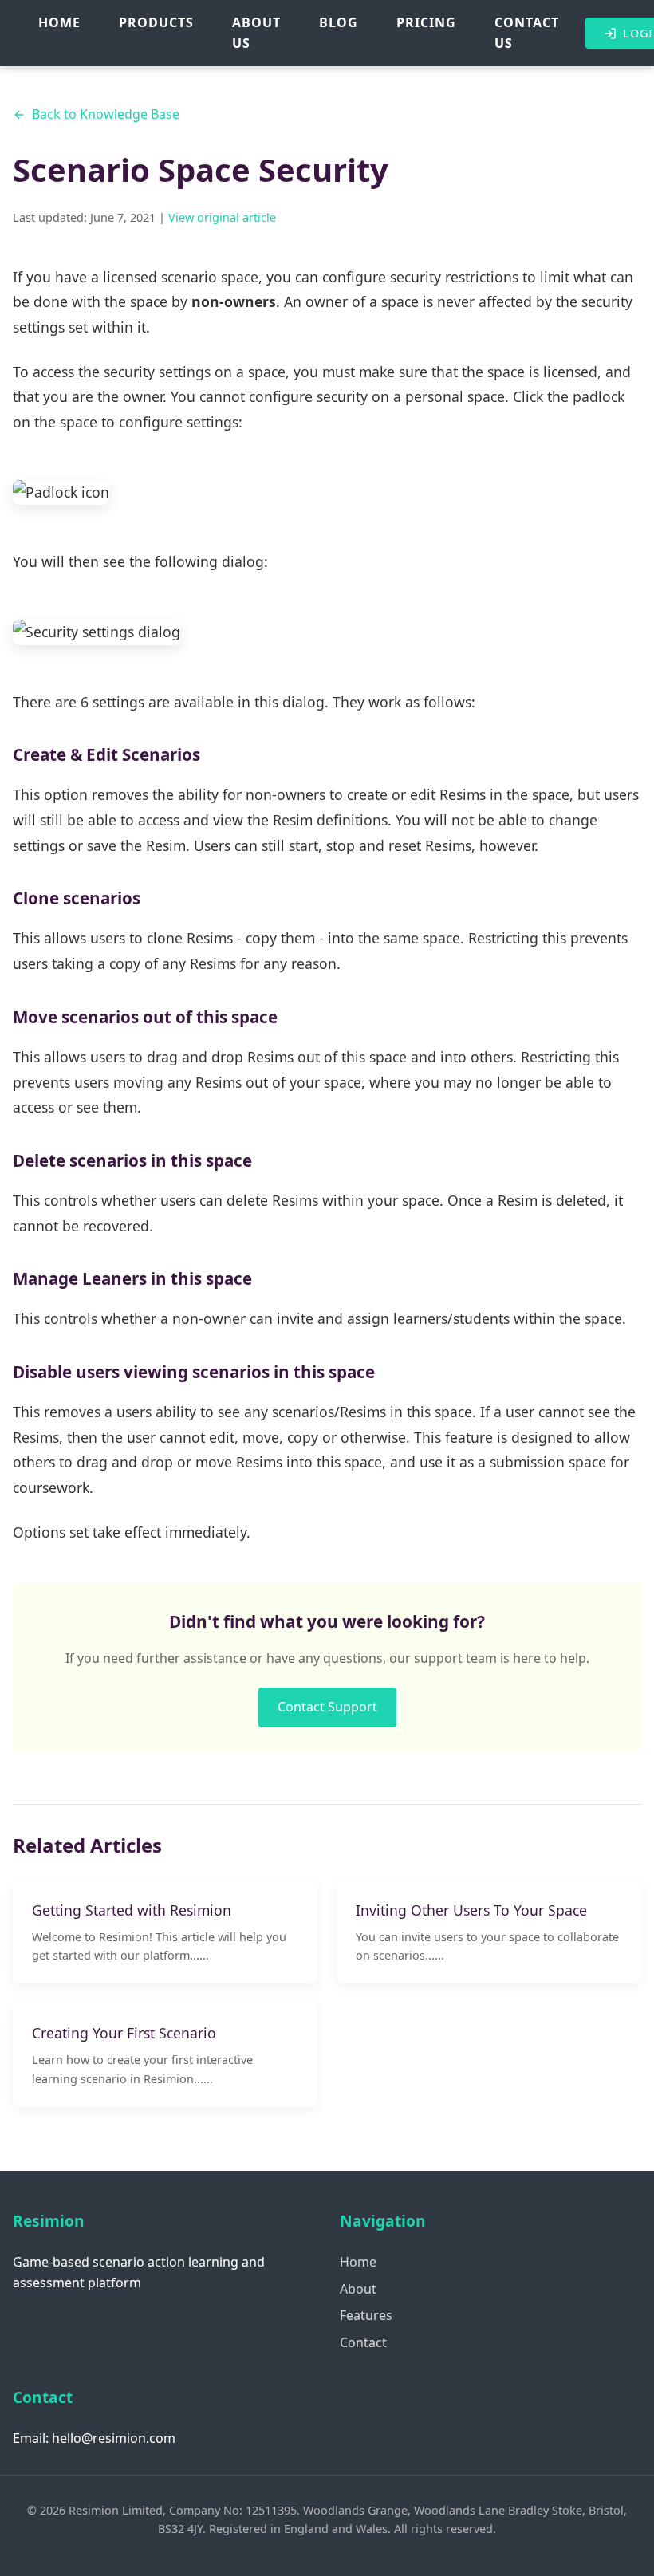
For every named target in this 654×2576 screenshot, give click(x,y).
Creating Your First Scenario (124, 2033)
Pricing (426, 22)
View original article (221, 217)
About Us (256, 33)
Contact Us (527, 33)
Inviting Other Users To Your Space (471, 1910)
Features (366, 2315)
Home (59, 22)
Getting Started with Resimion (132, 1910)
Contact (363, 2342)
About (358, 2289)
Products (156, 22)
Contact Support (327, 1707)
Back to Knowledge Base (106, 114)
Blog (339, 22)
